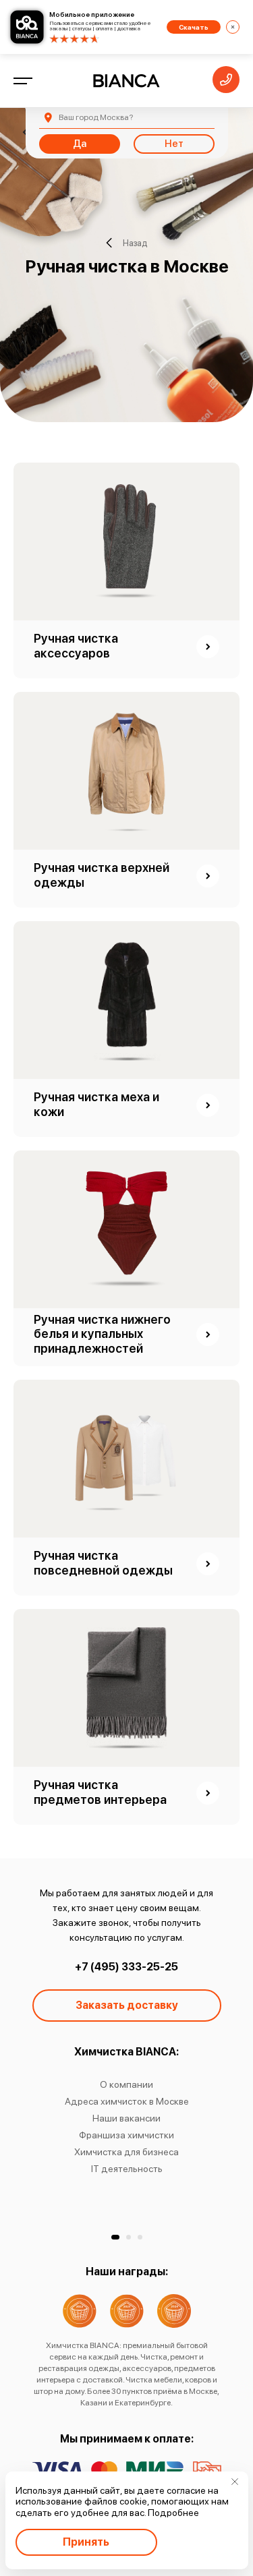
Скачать (194, 27)
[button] (115, 2237)
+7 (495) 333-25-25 (126, 1967)
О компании (126, 2084)
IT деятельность (127, 2169)
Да (80, 144)
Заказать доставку (127, 2005)
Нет (174, 144)
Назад (135, 243)
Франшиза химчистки (126, 2135)
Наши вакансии (126, 2118)
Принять (86, 2542)
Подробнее (173, 2513)
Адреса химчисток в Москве (127, 2101)
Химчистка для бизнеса (126, 2152)
